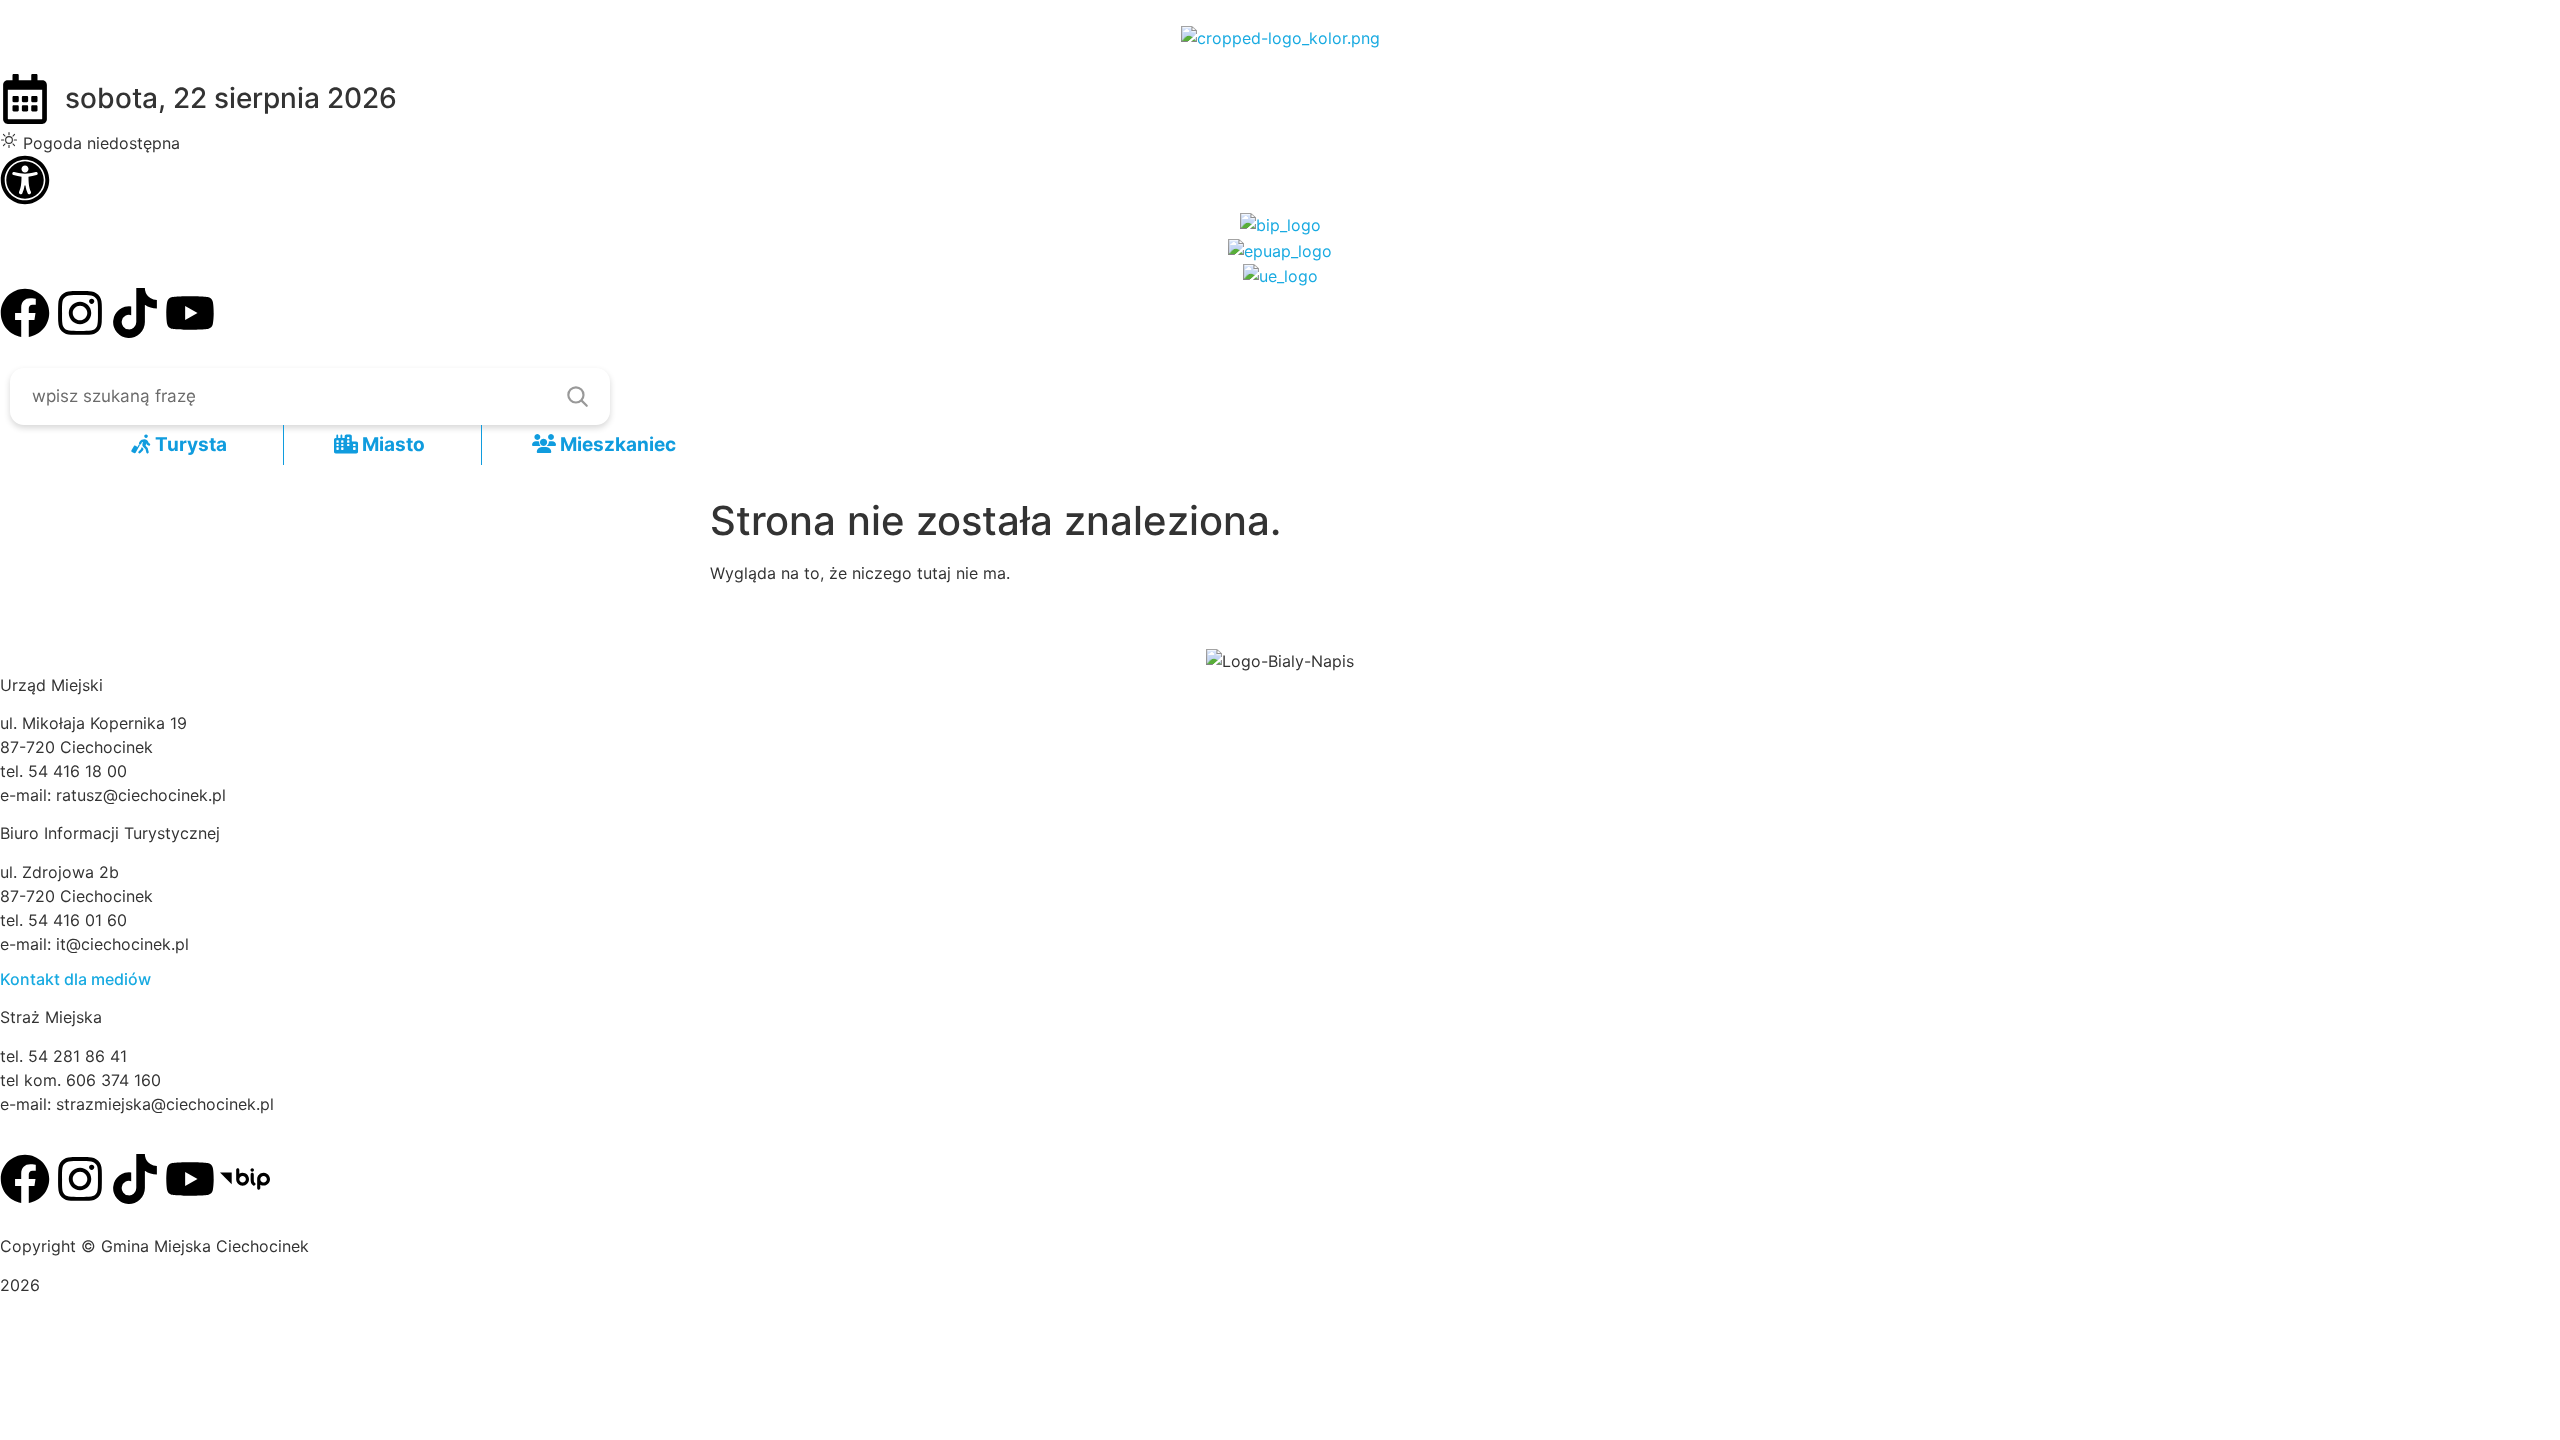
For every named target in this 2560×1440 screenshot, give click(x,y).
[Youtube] (190, 313)
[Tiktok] (135, 313)
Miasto (391, 444)
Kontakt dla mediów (75, 979)
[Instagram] (80, 313)
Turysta (189, 444)
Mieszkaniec (616, 444)
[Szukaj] (577, 396)
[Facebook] (25, 313)
